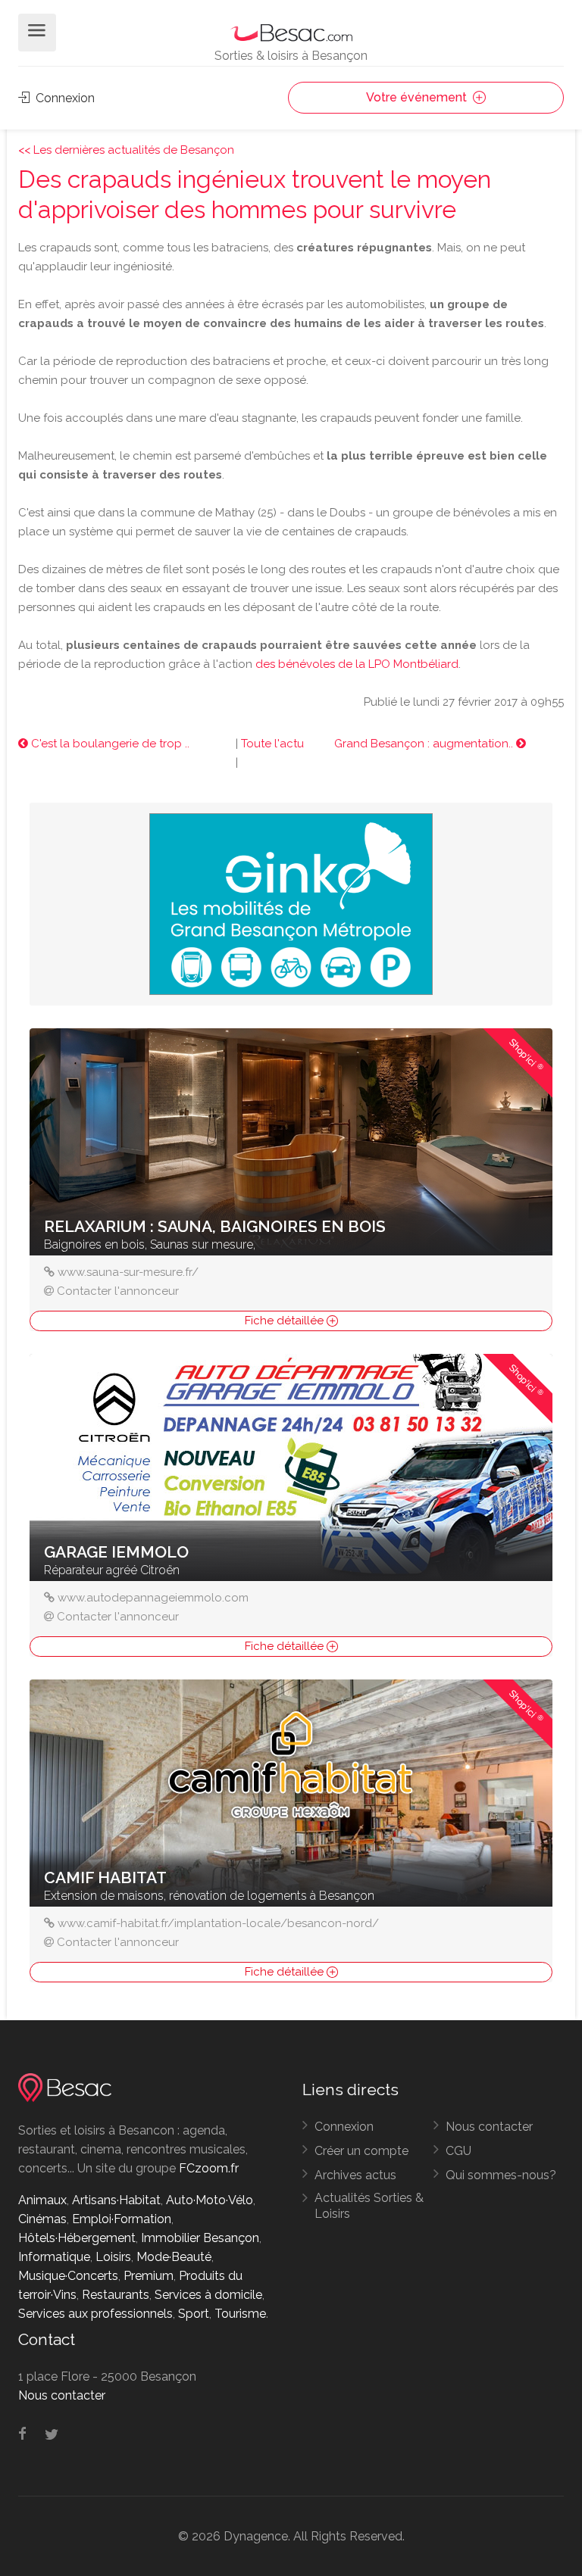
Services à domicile (208, 2295)
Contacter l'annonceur (118, 1291)
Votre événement (418, 97)
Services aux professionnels (95, 2314)
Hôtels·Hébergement (77, 2238)
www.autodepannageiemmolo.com (153, 1598)
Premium (149, 2276)
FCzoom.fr (209, 2168)
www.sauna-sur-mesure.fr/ (128, 1272)
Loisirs (113, 2257)
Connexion (64, 98)
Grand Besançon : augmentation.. (425, 744)
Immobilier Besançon (200, 2238)
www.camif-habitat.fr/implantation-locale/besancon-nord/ (218, 1923)
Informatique (54, 2257)
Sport (194, 2314)
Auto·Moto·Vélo (210, 2200)
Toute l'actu (272, 744)
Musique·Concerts (68, 2276)
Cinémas (42, 2219)
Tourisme (240, 2314)
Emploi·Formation (122, 2219)
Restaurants (116, 2295)
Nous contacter (489, 2127)
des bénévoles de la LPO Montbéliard (357, 664)
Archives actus (355, 2175)
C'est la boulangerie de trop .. (109, 744)
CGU (458, 2151)
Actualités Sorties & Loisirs (369, 2206)
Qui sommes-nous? (501, 2175)
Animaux (42, 2200)
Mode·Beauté (174, 2257)
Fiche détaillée (286, 1321)
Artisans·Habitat (116, 2200)
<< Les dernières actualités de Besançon (126, 150)
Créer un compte (361, 2151)
